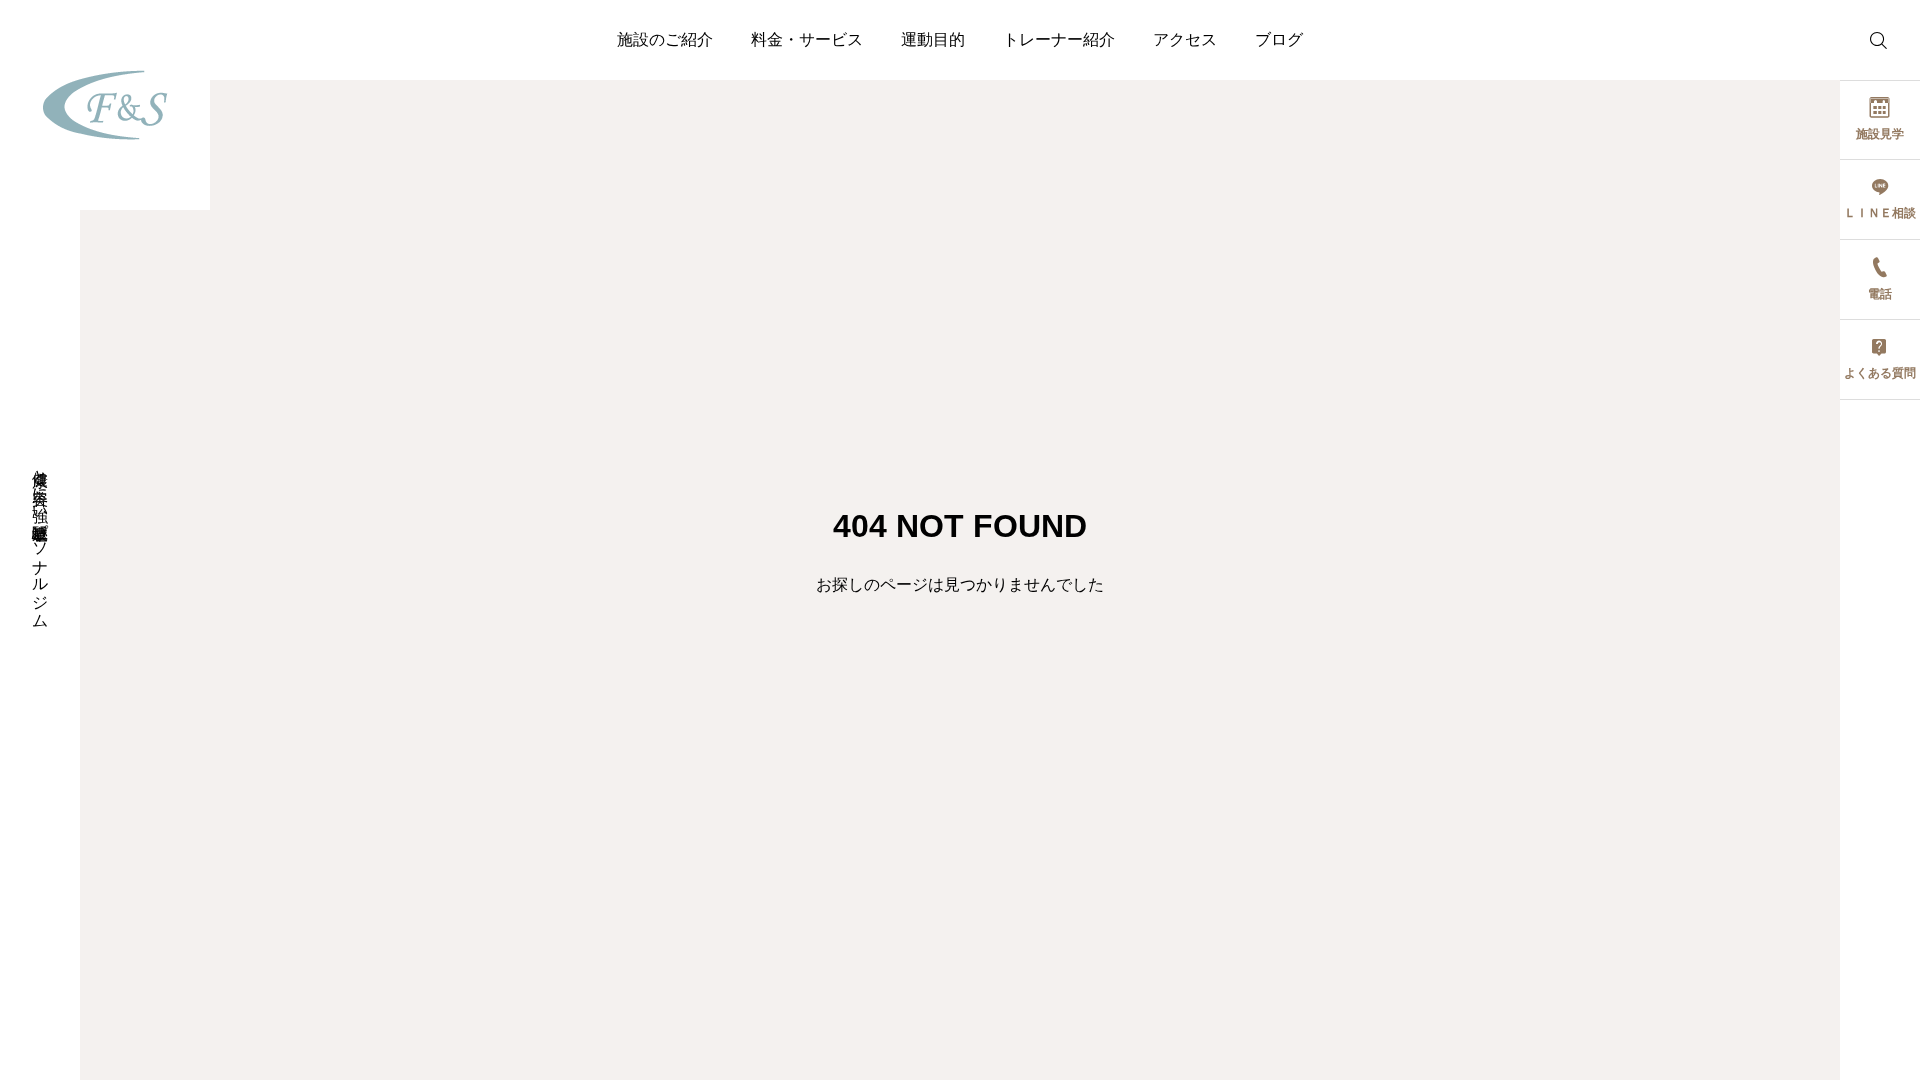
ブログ (1279, 39)
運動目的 (933, 39)
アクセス (1185, 39)
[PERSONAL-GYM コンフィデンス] (105, 105)
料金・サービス (807, 39)
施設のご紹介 (665, 39)
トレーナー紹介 (1059, 39)
